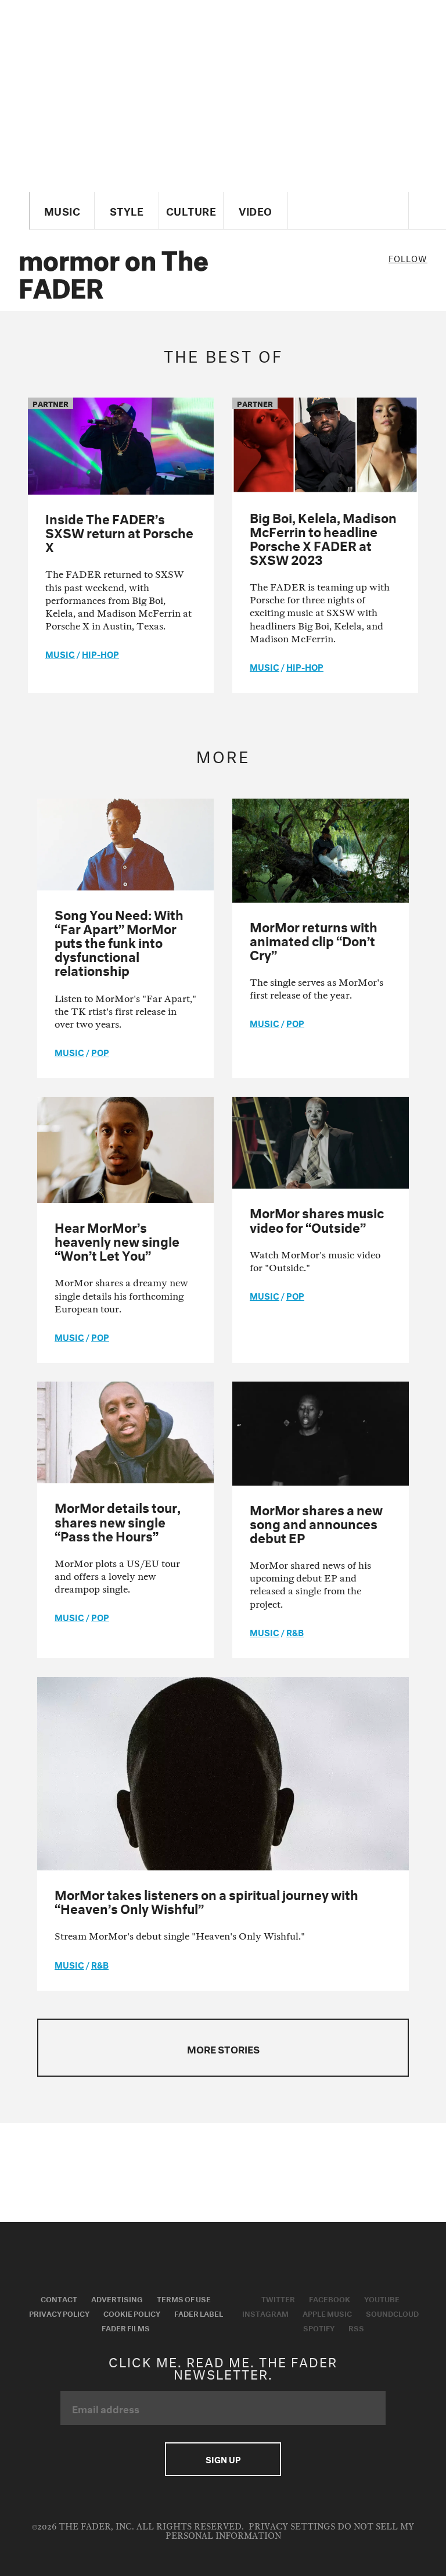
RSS (356, 2327)
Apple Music (327, 2313)
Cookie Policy (132, 2313)
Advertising (117, 2298)
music (60, 653)
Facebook (330, 2298)
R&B (295, 1632)
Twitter (278, 2298)
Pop (100, 1051)
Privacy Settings (292, 2527)
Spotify (319, 2327)
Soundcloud (392, 2313)
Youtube (382, 2298)
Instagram (265, 2313)
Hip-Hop (100, 653)
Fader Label (199, 2313)
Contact (59, 2298)
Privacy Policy (59, 2313)
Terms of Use (184, 2298)
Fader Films (126, 2327)
